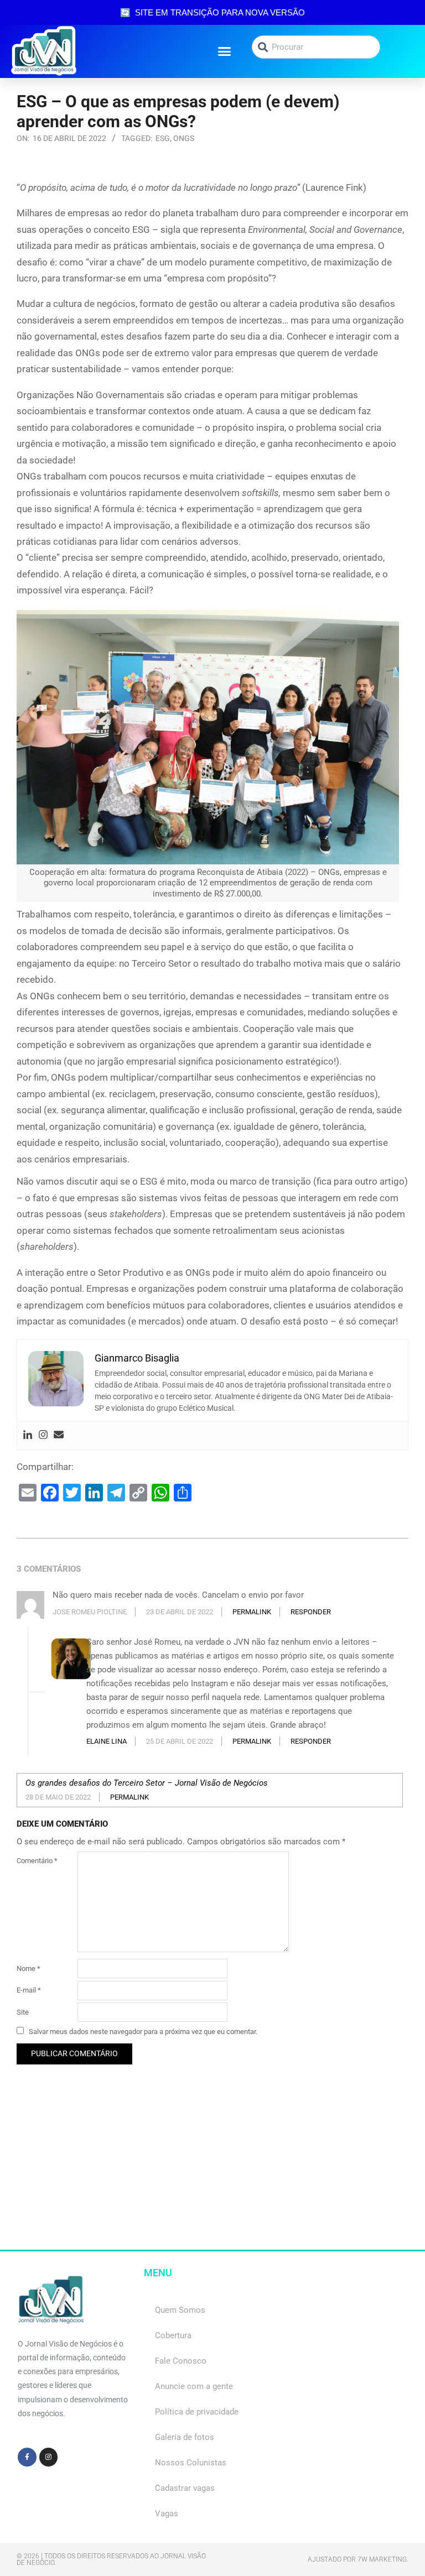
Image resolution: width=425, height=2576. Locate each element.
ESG (163, 138)
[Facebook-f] (27, 2457)
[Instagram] (43, 1435)
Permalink (252, 1612)
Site (23, 2012)
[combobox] (316, 47)
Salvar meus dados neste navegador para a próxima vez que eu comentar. (143, 2032)
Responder (311, 1612)
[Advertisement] (212, 2172)
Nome (28, 1968)
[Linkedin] (28, 1435)
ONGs (184, 138)
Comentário (37, 1861)
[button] (225, 51)
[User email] (59, 1435)
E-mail (29, 1990)
